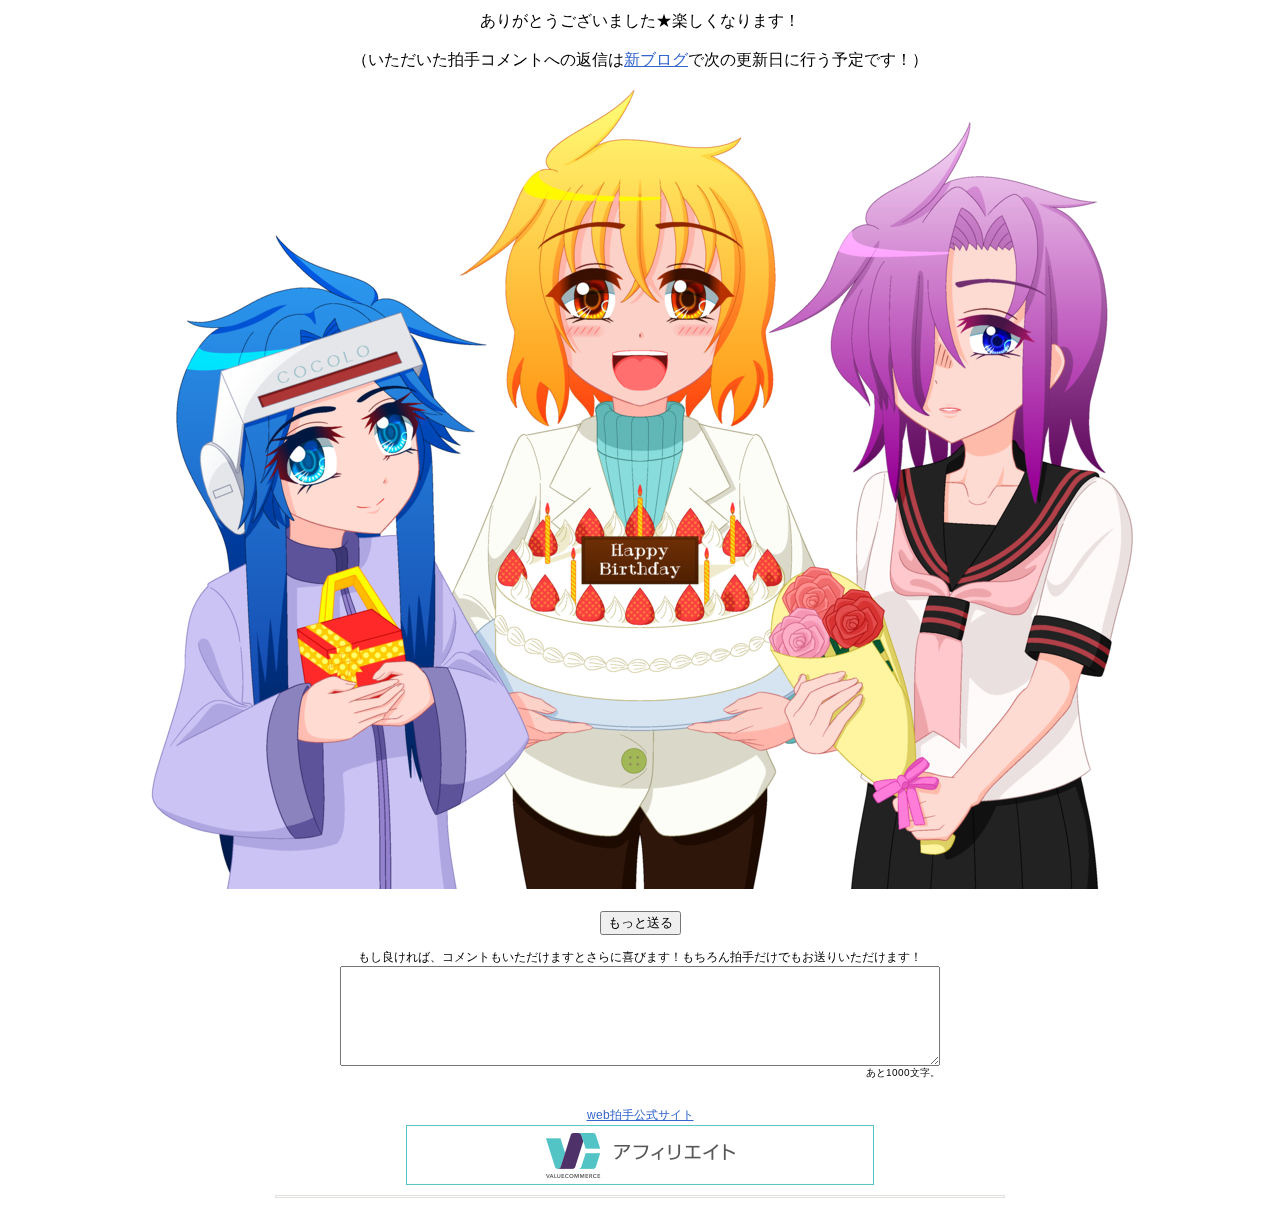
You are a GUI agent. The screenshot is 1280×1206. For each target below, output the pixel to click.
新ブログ (656, 59)
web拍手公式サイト (640, 1115)
